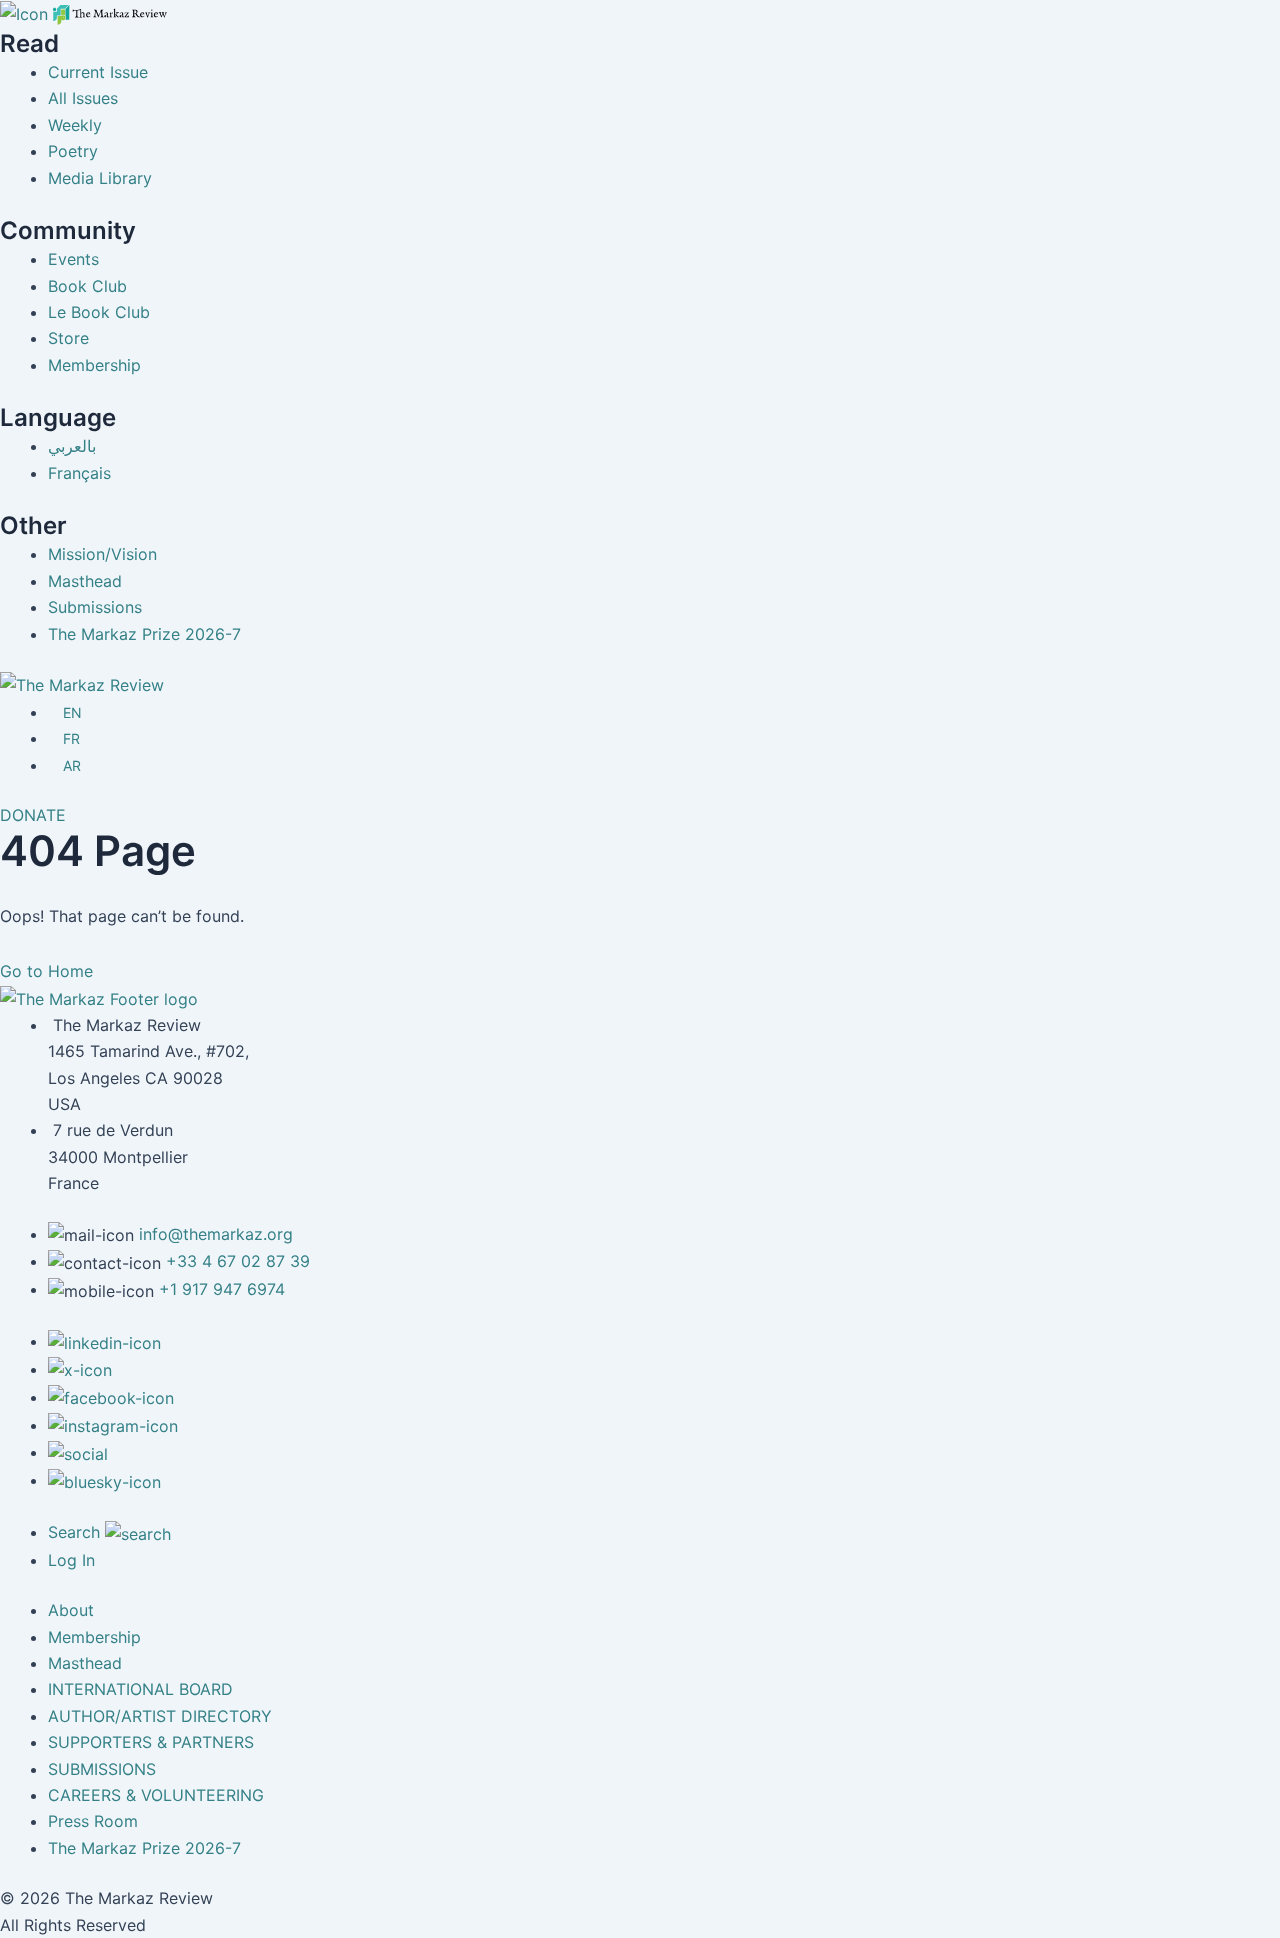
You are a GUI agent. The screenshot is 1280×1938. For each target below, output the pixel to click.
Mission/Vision (102, 554)
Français (79, 473)
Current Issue (98, 72)
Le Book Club (99, 312)
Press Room (93, 1821)
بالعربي (72, 446)
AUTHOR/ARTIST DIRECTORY (160, 1716)
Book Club (87, 286)
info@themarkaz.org (216, 1234)
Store (68, 338)
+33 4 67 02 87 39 (238, 1261)
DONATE (33, 815)
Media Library (100, 178)
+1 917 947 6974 (222, 1289)
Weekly (75, 125)
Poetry (73, 151)
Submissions (95, 607)
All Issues (83, 98)
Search (76, 1532)
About (71, 1610)
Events (73, 259)
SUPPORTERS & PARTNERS (151, 1742)
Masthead (85, 581)
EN (72, 712)
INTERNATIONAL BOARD (140, 1689)
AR (72, 765)
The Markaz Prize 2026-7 (144, 634)
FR (71, 738)
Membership (94, 365)
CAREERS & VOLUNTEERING (156, 1795)
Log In (71, 1560)
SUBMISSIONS (102, 1769)
